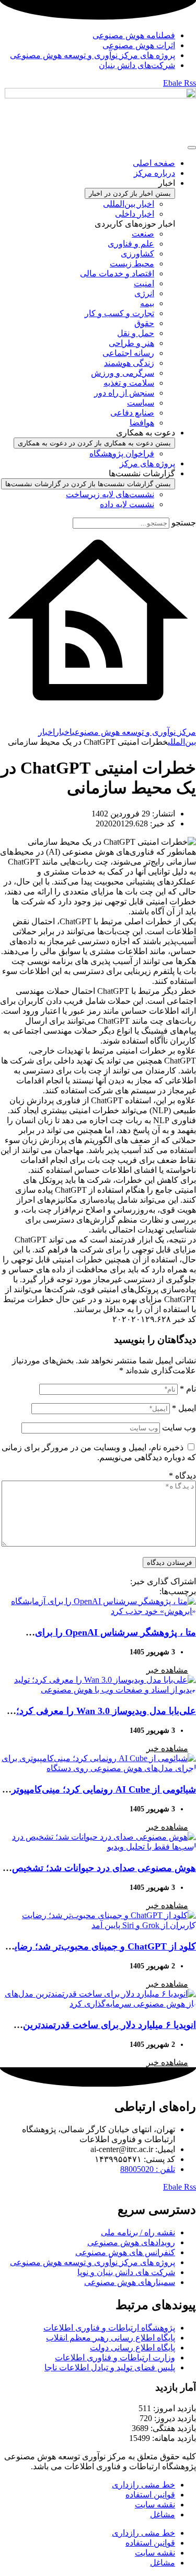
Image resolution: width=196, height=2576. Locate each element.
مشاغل (163, 2515)
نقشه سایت (155, 2505)
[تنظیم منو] (192, 148)
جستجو (184, 523)
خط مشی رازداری (143, 2485)
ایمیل (184, 1408)
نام (188, 1389)
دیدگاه (182, 1476)
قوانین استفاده (150, 2495)
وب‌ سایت (179, 1427)
